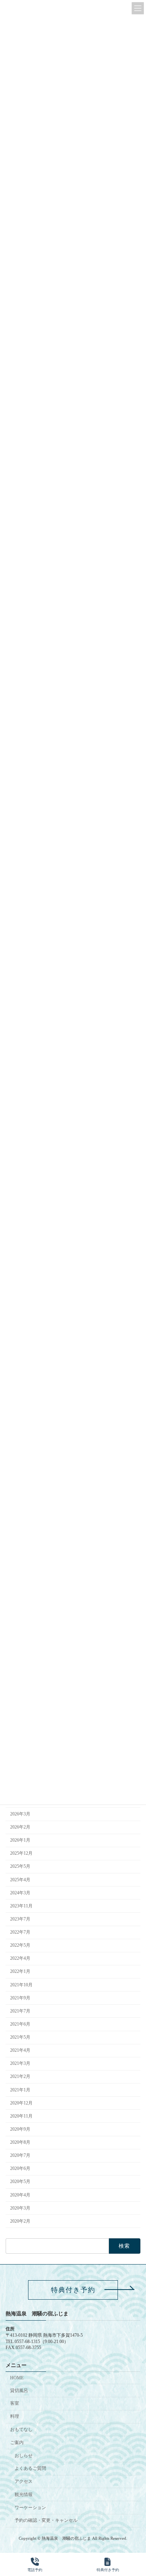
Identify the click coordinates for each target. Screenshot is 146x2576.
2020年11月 (21, 2116)
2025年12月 (21, 1854)
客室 (15, 2404)
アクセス (24, 2481)
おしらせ (24, 2456)
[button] (73, 2290)
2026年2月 (20, 1827)
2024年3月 (20, 1893)
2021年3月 (20, 2064)
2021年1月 (20, 2090)
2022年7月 (20, 1932)
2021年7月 (20, 2011)
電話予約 (35, 2570)
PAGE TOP (134, 2541)
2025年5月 (20, 1867)
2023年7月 (20, 1919)
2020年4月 (20, 2195)
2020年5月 (20, 2182)
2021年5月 (20, 2037)
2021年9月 (20, 1998)
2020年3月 (20, 2208)
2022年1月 (20, 1972)
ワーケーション (30, 2508)
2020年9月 (20, 2129)
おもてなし (21, 2429)
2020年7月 (20, 2156)
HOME (17, 2378)
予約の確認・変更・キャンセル (46, 2521)
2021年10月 (21, 1985)
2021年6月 (20, 2024)
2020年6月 (20, 2169)
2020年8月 (20, 2142)
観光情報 (24, 2494)
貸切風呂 (19, 2391)
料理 (15, 2416)
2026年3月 (20, 1814)
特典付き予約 (108, 2570)
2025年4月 (20, 1880)
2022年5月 (20, 1946)
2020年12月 (21, 2103)
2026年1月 (20, 1840)
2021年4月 (20, 2051)
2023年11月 (21, 1906)
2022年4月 (20, 1959)
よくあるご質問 (30, 2468)
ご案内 (17, 2443)
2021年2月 (20, 2077)
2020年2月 (20, 2221)
